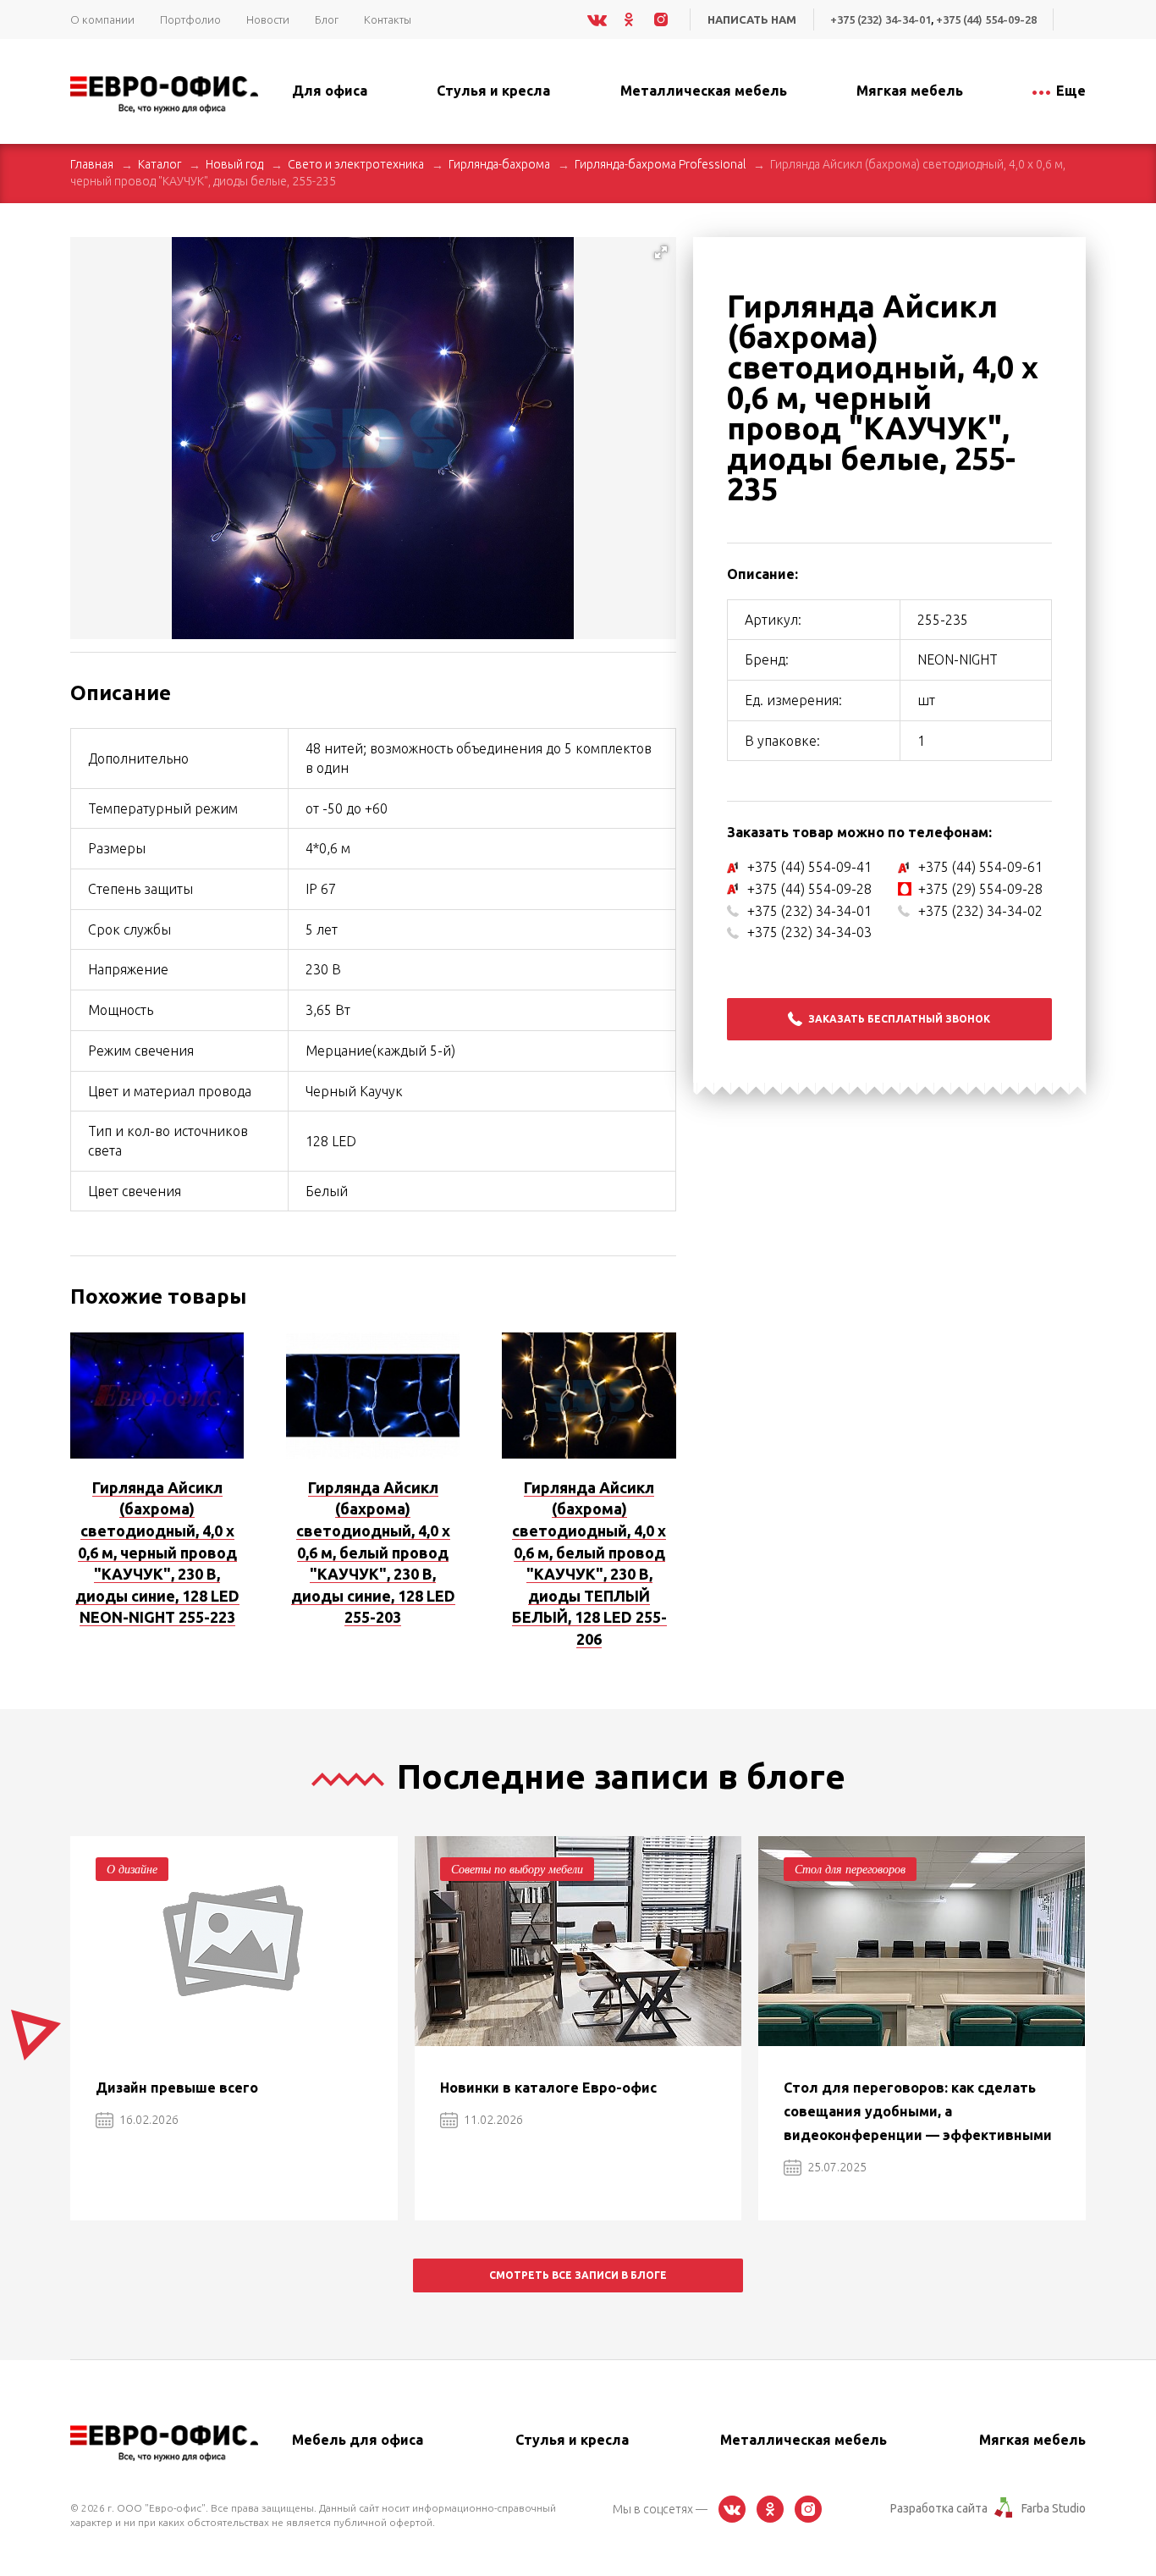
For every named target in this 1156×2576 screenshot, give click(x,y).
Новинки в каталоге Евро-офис (548, 2088)
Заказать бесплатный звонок (899, 1019)
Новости (268, 19)
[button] (661, 252)
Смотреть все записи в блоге (578, 2275)
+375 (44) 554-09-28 (986, 19)
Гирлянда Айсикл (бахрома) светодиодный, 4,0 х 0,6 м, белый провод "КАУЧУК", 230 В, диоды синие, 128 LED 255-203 (373, 1552)
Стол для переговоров (850, 1869)
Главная (92, 164)
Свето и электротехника (356, 164)
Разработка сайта (939, 2508)
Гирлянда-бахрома (499, 164)
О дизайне (132, 1869)
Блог (327, 19)
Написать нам (752, 19)
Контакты (388, 19)
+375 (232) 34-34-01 (881, 19)
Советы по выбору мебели (517, 1869)
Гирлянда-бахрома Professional (660, 164)
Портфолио (190, 19)
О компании (102, 19)
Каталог (160, 164)
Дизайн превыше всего (177, 2088)
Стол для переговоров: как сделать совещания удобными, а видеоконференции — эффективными (918, 2111)
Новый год (234, 164)
